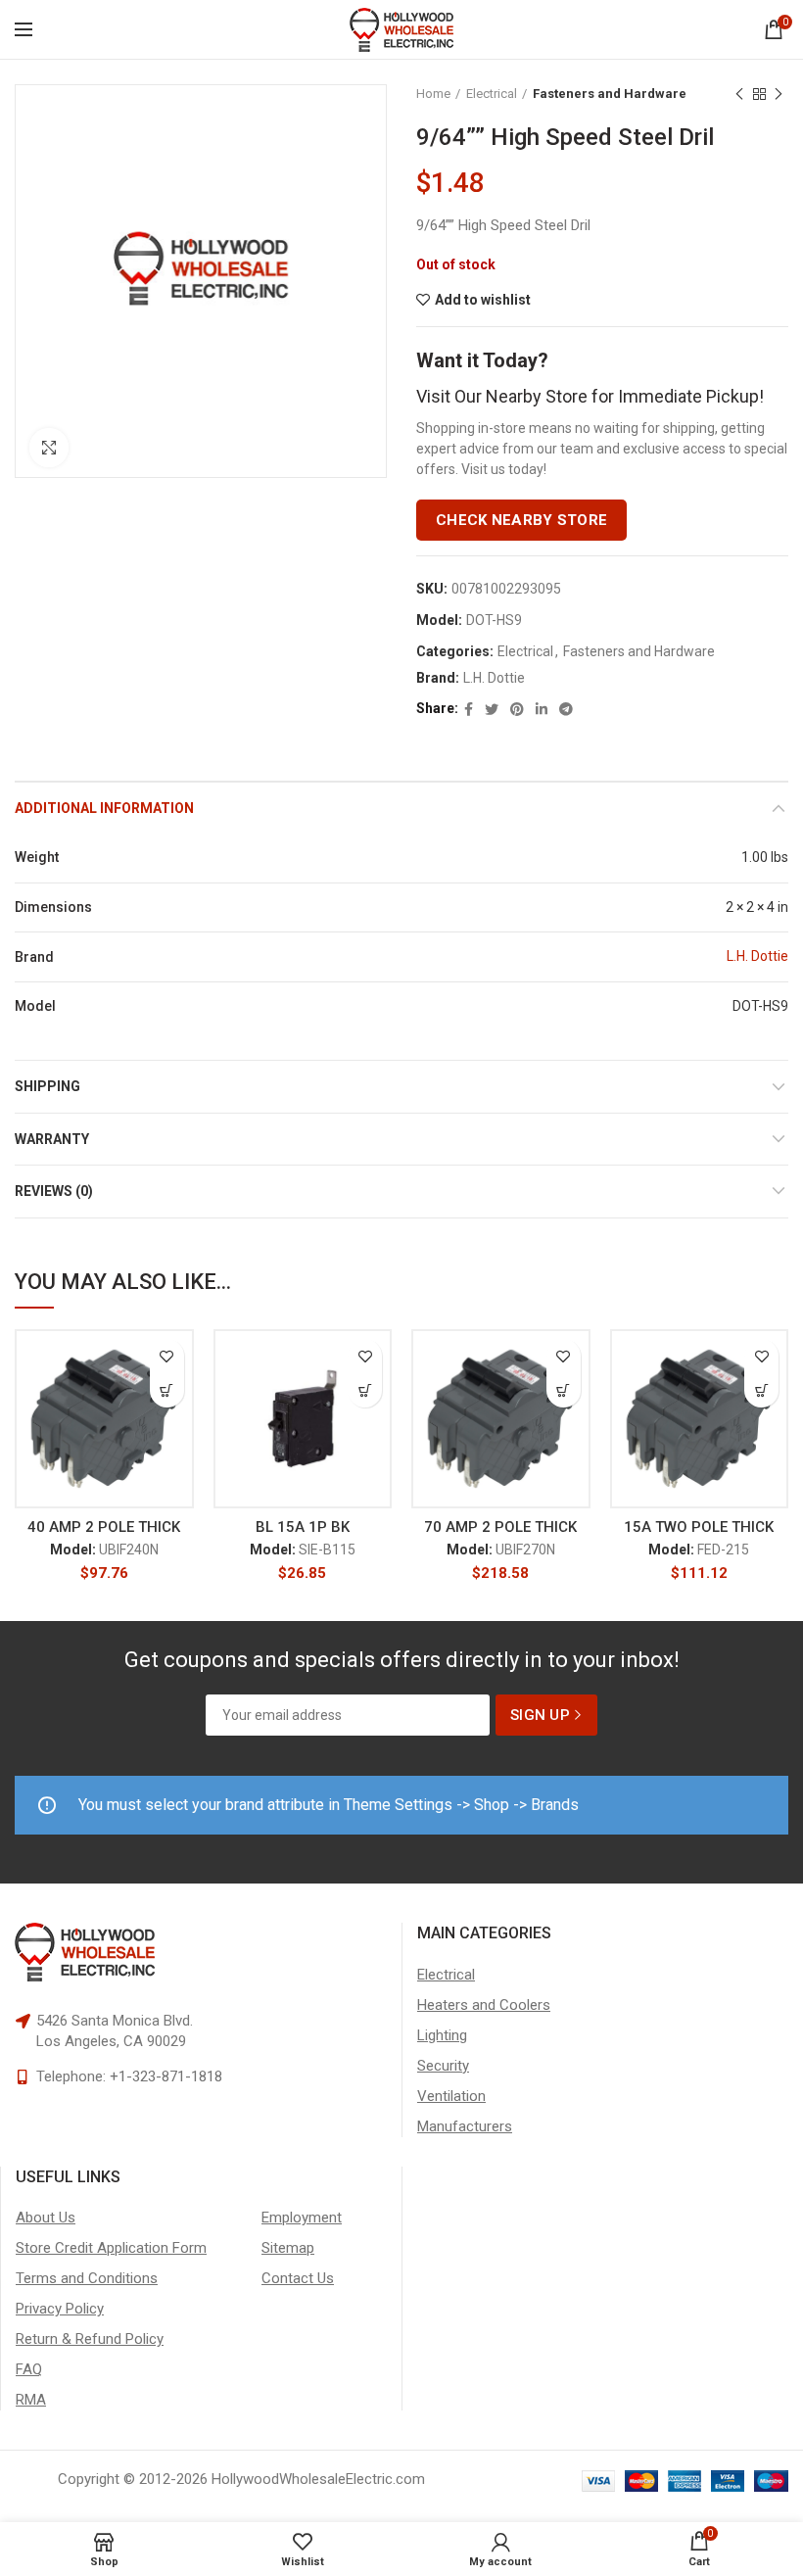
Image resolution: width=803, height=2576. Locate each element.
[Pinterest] (517, 709)
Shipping (47, 1086)
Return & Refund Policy (90, 2339)
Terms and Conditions (87, 2278)
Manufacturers (465, 2126)
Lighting (442, 2035)
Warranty (52, 1139)
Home (433, 94)
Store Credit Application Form (111, 2248)
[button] (167, 1390)
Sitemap (288, 2248)
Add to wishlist (483, 300)
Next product (779, 94)
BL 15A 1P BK (303, 1527)
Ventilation (451, 2096)
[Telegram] (566, 709)
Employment (302, 2218)
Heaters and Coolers (484, 2005)
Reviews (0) (54, 1191)
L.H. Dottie (494, 678)
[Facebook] (469, 709)
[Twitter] (492, 709)
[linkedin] (542, 709)
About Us (46, 2218)
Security (443, 2066)
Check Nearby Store (521, 520)
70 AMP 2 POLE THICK (500, 1527)
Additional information (104, 808)
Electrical (492, 94)
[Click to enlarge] (49, 448)
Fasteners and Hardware (610, 94)
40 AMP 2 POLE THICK (104, 1527)
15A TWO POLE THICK (699, 1527)
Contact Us (298, 2278)
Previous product (739, 94)
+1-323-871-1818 (166, 2076)
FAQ (29, 2369)
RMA (31, 2400)
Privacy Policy (60, 2309)
